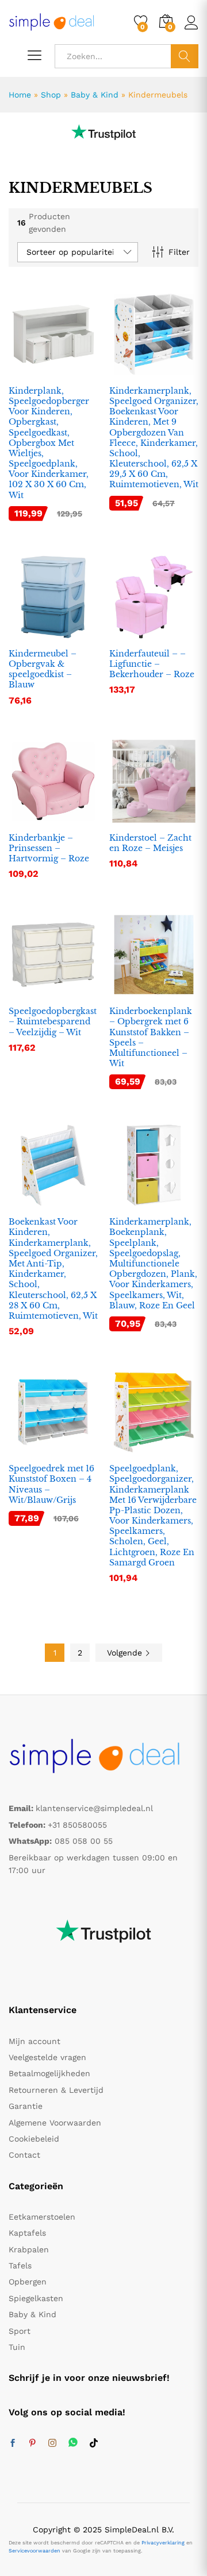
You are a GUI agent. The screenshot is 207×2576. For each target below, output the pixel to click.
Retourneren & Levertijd (56, 2090)
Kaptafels (27, 2233)
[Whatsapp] (73, 2443)
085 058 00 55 (84, 1841)
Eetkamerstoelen (42, 2217)
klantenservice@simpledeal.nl (94, 1808)
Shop (51, 95)
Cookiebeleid (34, 2139)
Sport (20, 2331)
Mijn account (34, 2041)
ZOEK (185, 56)
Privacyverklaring (163, 2543)
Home (20, 95)
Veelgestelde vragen (47, 2057)
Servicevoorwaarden (34, 2551)
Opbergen (28, 2282)
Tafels (20, 2266)
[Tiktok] (94, 2443)
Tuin (17, 2347)
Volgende (126, 1653)
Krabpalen (29, 2249)
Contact (24, 2155)
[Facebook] (13, 2443)
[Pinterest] (32, 2443)
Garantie (26, 2106)
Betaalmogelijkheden (49, 2073)
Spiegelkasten (36, 2298)
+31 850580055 (77, 1825)
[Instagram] (52, 2443)
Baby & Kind (95, 95)
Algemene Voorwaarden (55, 2123)
